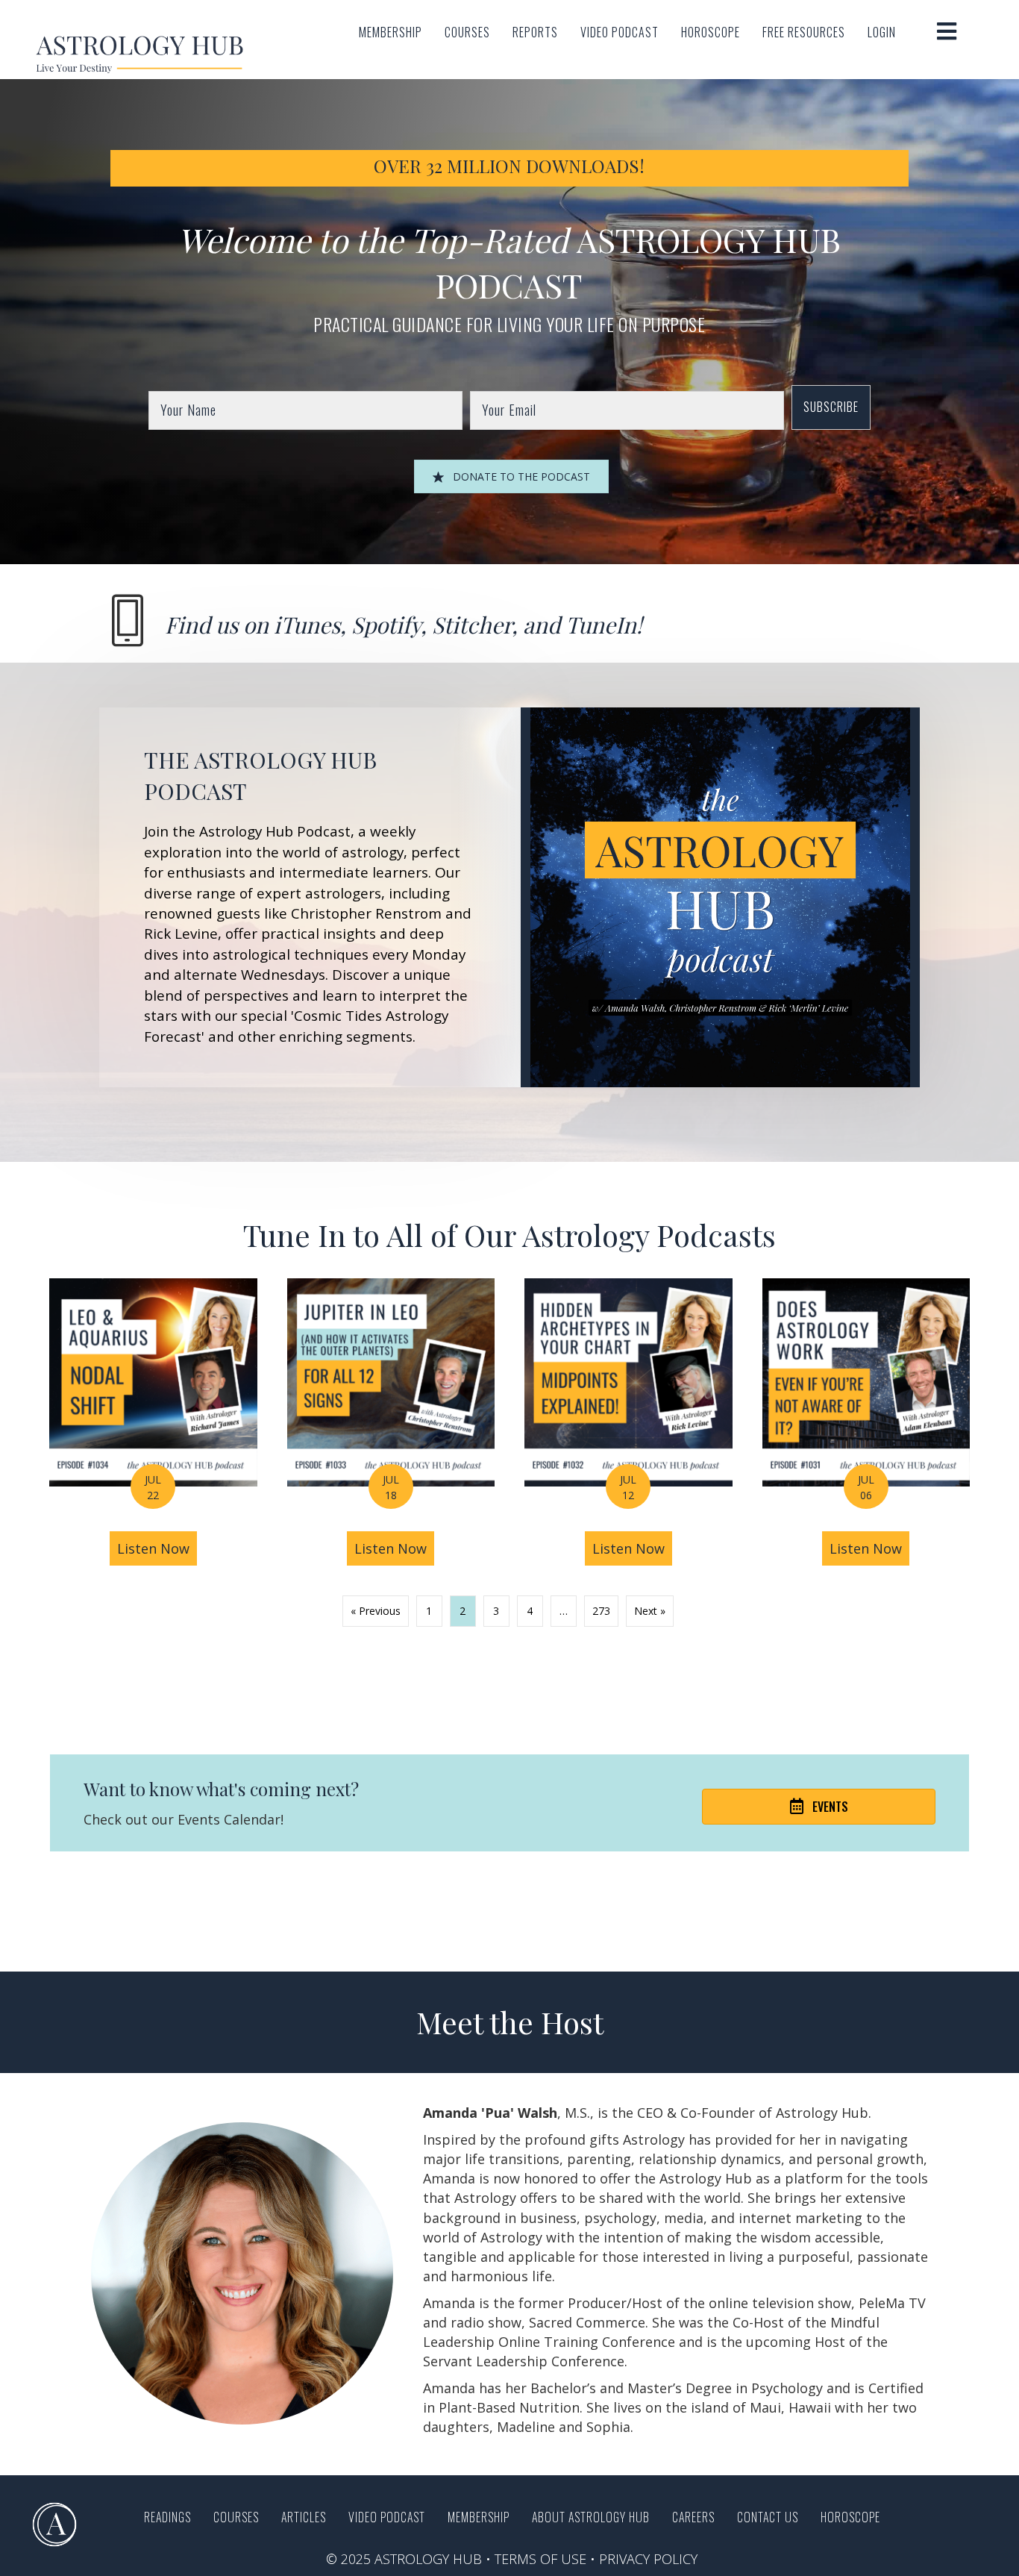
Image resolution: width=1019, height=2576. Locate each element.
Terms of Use (540, 2559)
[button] (831, 407)
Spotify (386, 625)
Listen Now (157, 1548)
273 (601, 1611)
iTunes (307, 625)
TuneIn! (604, 625)
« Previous (376, 1611)
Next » (650, 1611)
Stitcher (472, 625)
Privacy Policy (648, 2559)
